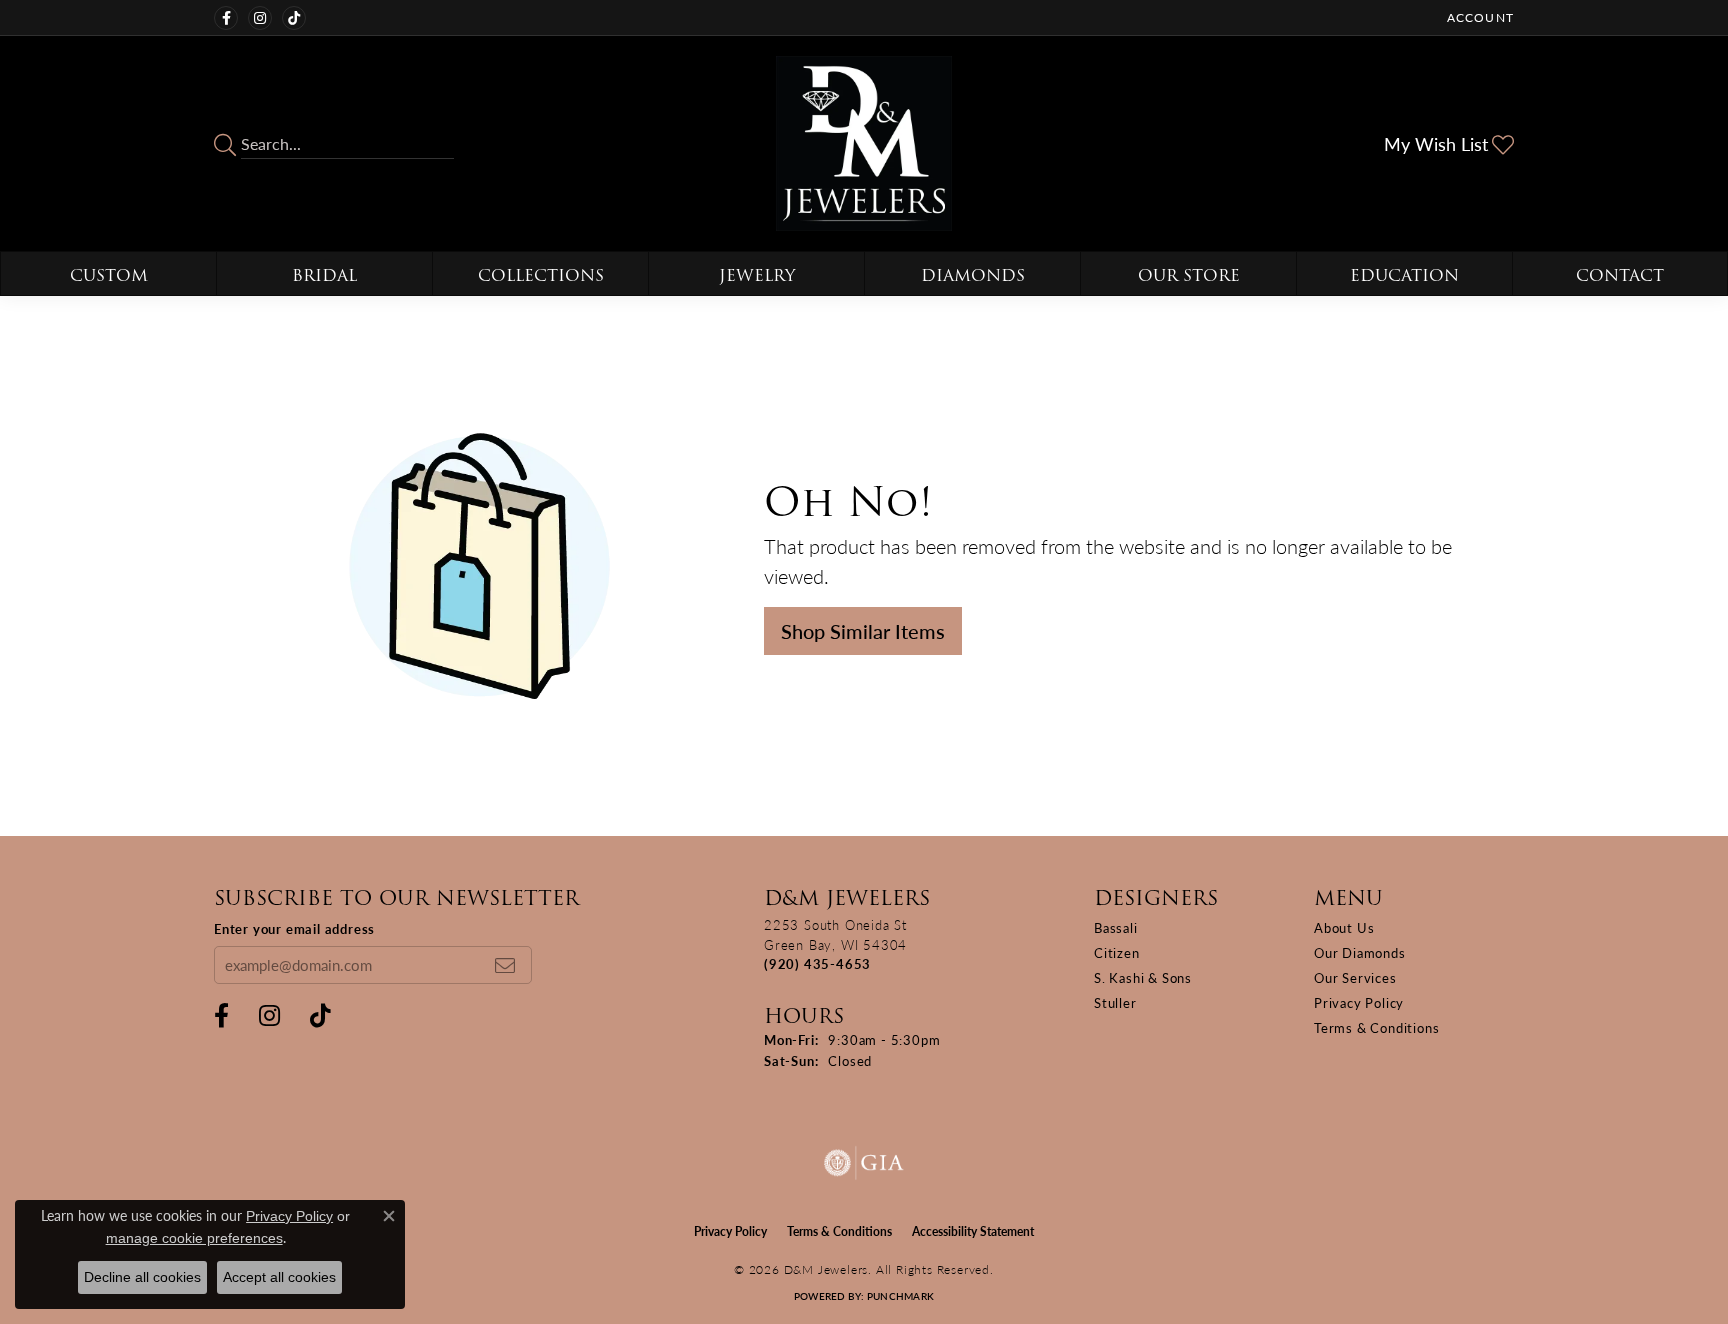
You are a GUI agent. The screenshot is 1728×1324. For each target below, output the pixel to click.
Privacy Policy (1359, 1002)
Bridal (324, 275)
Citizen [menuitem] (1117, 952)
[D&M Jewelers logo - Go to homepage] (863, 143)
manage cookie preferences (194, 1238)
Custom (109, 275)
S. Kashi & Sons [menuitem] (1143, 977)
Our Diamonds (1360, 952)
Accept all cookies (279, 1277)
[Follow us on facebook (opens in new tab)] (226, 18)
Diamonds (973, 275)
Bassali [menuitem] (1116, 927)
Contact (1620, 275)
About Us (1344, 927)
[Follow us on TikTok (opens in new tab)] (294, 18)
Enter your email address (294, 928)
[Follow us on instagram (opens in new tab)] (260, 18)
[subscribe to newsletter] (505, 965)
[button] (1478, 17)
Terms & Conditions (1376, 1027)
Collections (541, 275)
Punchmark (900, 1296)
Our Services (1355, 977)
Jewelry (757, 275)
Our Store (1189, 275)
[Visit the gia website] (864, 1163)
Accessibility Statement (973, 1231)
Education (1404, 275)
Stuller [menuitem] (1115, 1002)
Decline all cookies (142, 1277)
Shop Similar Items (863, 631)
